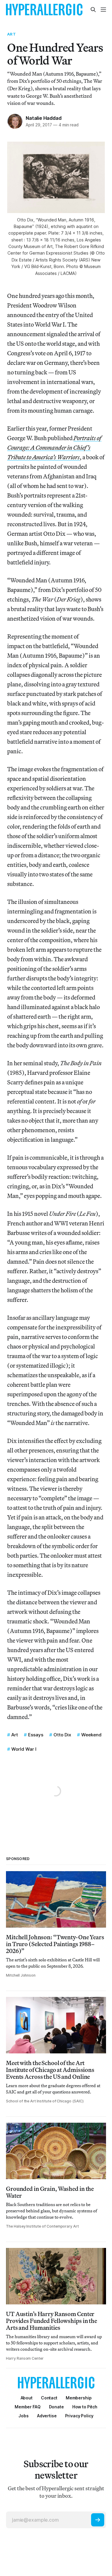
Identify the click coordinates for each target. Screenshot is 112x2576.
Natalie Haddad (43, 118)
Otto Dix (62, 1735)
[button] (79, 2398)
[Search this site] (93, 10)
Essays (36, 1735)
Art (11, 34)
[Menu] (103, 10)
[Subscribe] (98, 2520)
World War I (24, 1749)
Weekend (91, 1735)
